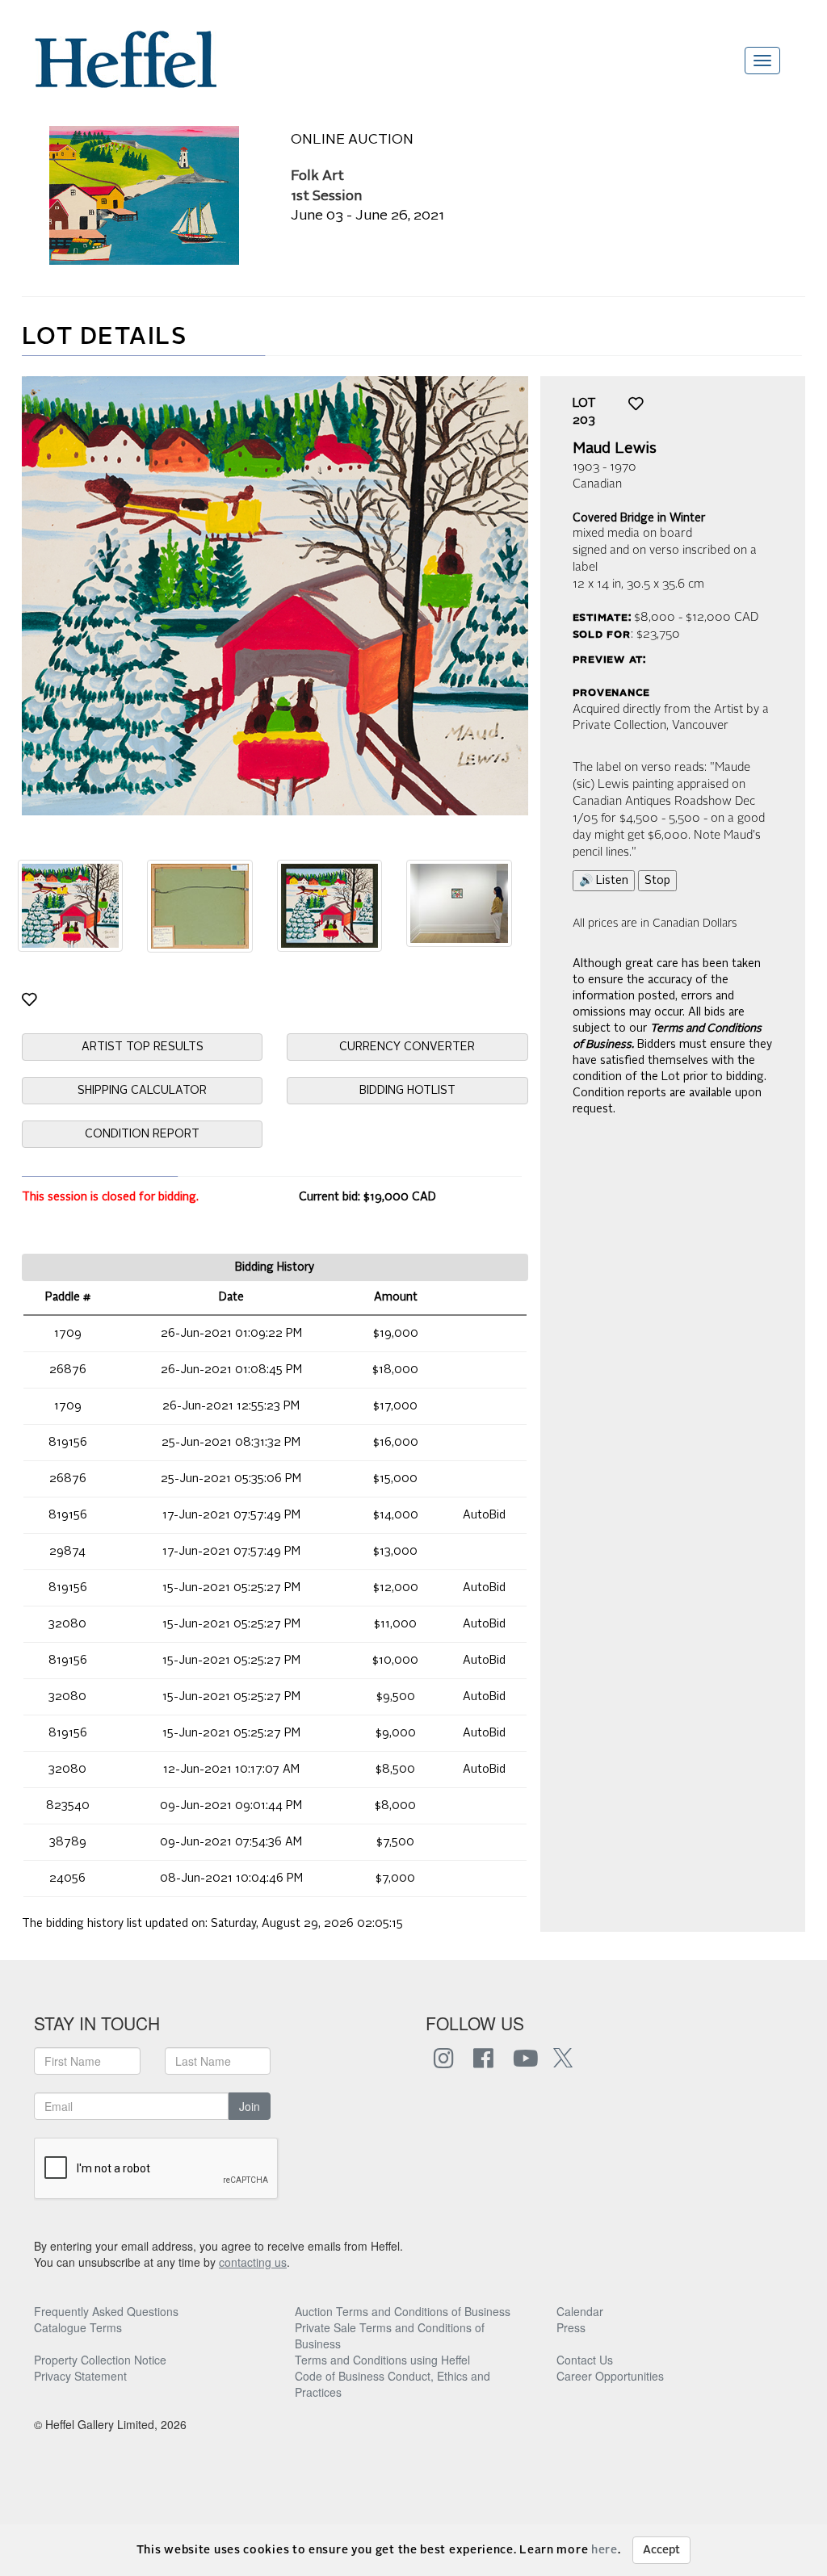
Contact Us (585, 2360)
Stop (657, 881)
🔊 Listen (604, 881)
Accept (661, 2550)
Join (250, 2106)
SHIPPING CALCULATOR (142, 1091)
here (605, 2550)
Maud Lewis (615, 449)
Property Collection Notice (100, 2360)
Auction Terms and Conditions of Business (403, 2311)
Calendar (580, 2311)
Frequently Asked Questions (106, 2311)
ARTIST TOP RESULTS (143, 1047)
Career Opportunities (610, 2376)
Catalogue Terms (78, 2327)
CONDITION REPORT (142, 1134)
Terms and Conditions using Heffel (382, 2360)
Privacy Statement (80, 2376)
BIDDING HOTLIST (407, 1091)
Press (571, 2327)
